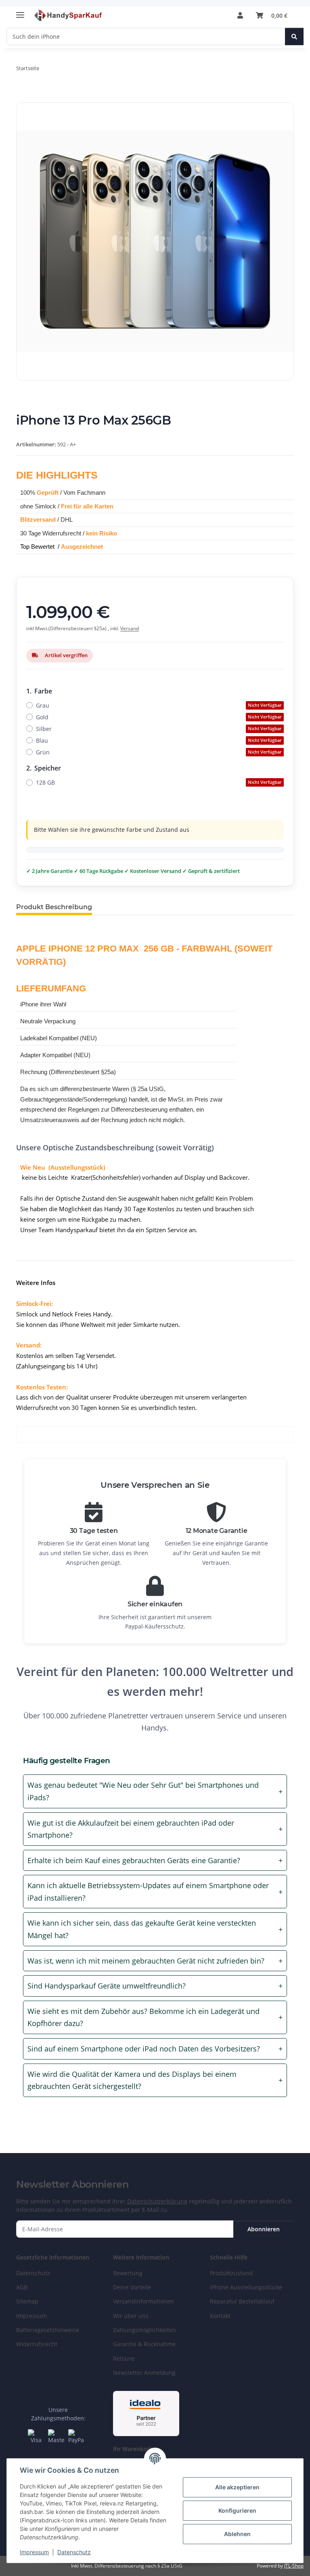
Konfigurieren (237, 2510)
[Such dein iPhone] (294, 36)
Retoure (124, 2358)
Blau (159, 740)
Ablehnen (237, 2534)
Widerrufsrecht (37, 2344)
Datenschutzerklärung (157, 2201)
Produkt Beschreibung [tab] (54, 907)
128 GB (159, 782)
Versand (130, 628)
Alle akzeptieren (237, 2487)
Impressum (34, 2552)
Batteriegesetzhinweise (48, 2330)
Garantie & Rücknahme (144, 2344)
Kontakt (220, 2316)
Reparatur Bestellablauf (242, 2301)
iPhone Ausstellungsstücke (246, 2287)
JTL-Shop (294, 2566)
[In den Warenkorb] (23, 98)
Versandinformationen (143, 2301)
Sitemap (27, 2301)
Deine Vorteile (132, 2287)
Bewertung (128, 2273)
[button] (240, 15)
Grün (159, 752)
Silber (159, 729)
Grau (159, 705)
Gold (159, 717)
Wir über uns (131, 2316)
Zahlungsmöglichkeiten (145, 2330)
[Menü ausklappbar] (20, 11)
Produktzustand (231, 2273)
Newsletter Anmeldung (144, 2373)
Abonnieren (264, 2229)
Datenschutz (74, 2552)
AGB (22, 2287)
